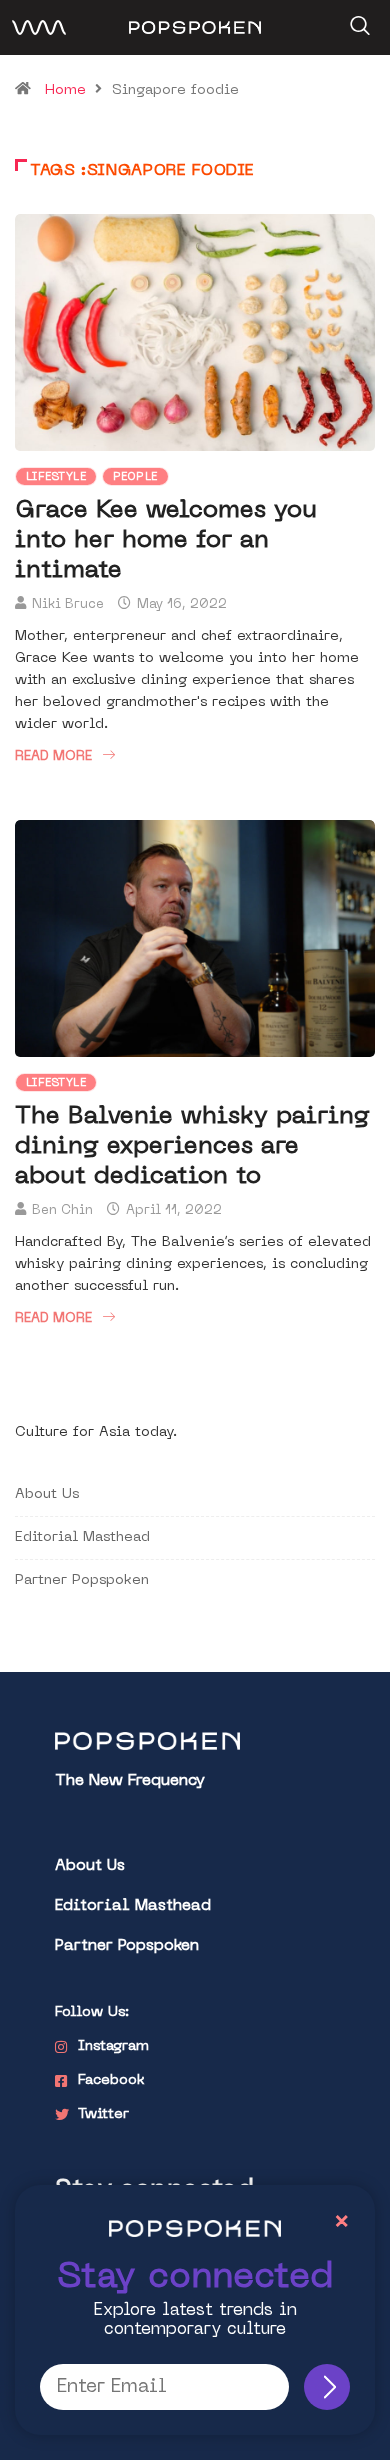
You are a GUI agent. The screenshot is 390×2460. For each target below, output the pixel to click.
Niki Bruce (68, 604)
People (135, 477)
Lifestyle (56, 477)
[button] (357, 19)
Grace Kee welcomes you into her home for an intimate (166, 541)
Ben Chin (62, 1210)
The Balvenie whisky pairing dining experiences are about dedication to (192, 1147)
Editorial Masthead (82, 1537)
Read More (53, 756)
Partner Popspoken (82, 1580)
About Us (47, 1494)
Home (65, 90)
